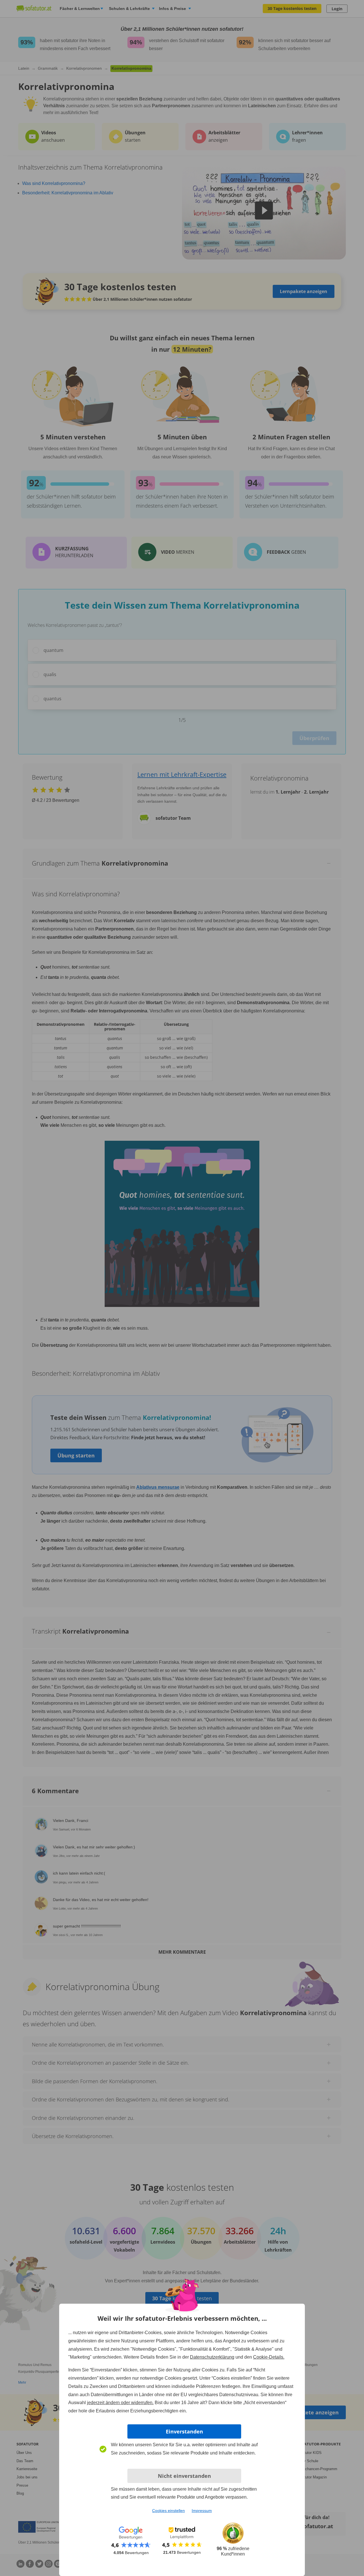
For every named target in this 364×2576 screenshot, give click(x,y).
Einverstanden (184, 2431)
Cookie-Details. (269, 2357)
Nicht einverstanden (184, 2476)
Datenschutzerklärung (212, 2357)
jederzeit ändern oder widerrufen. (120, 2403)
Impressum (202, 2511)
